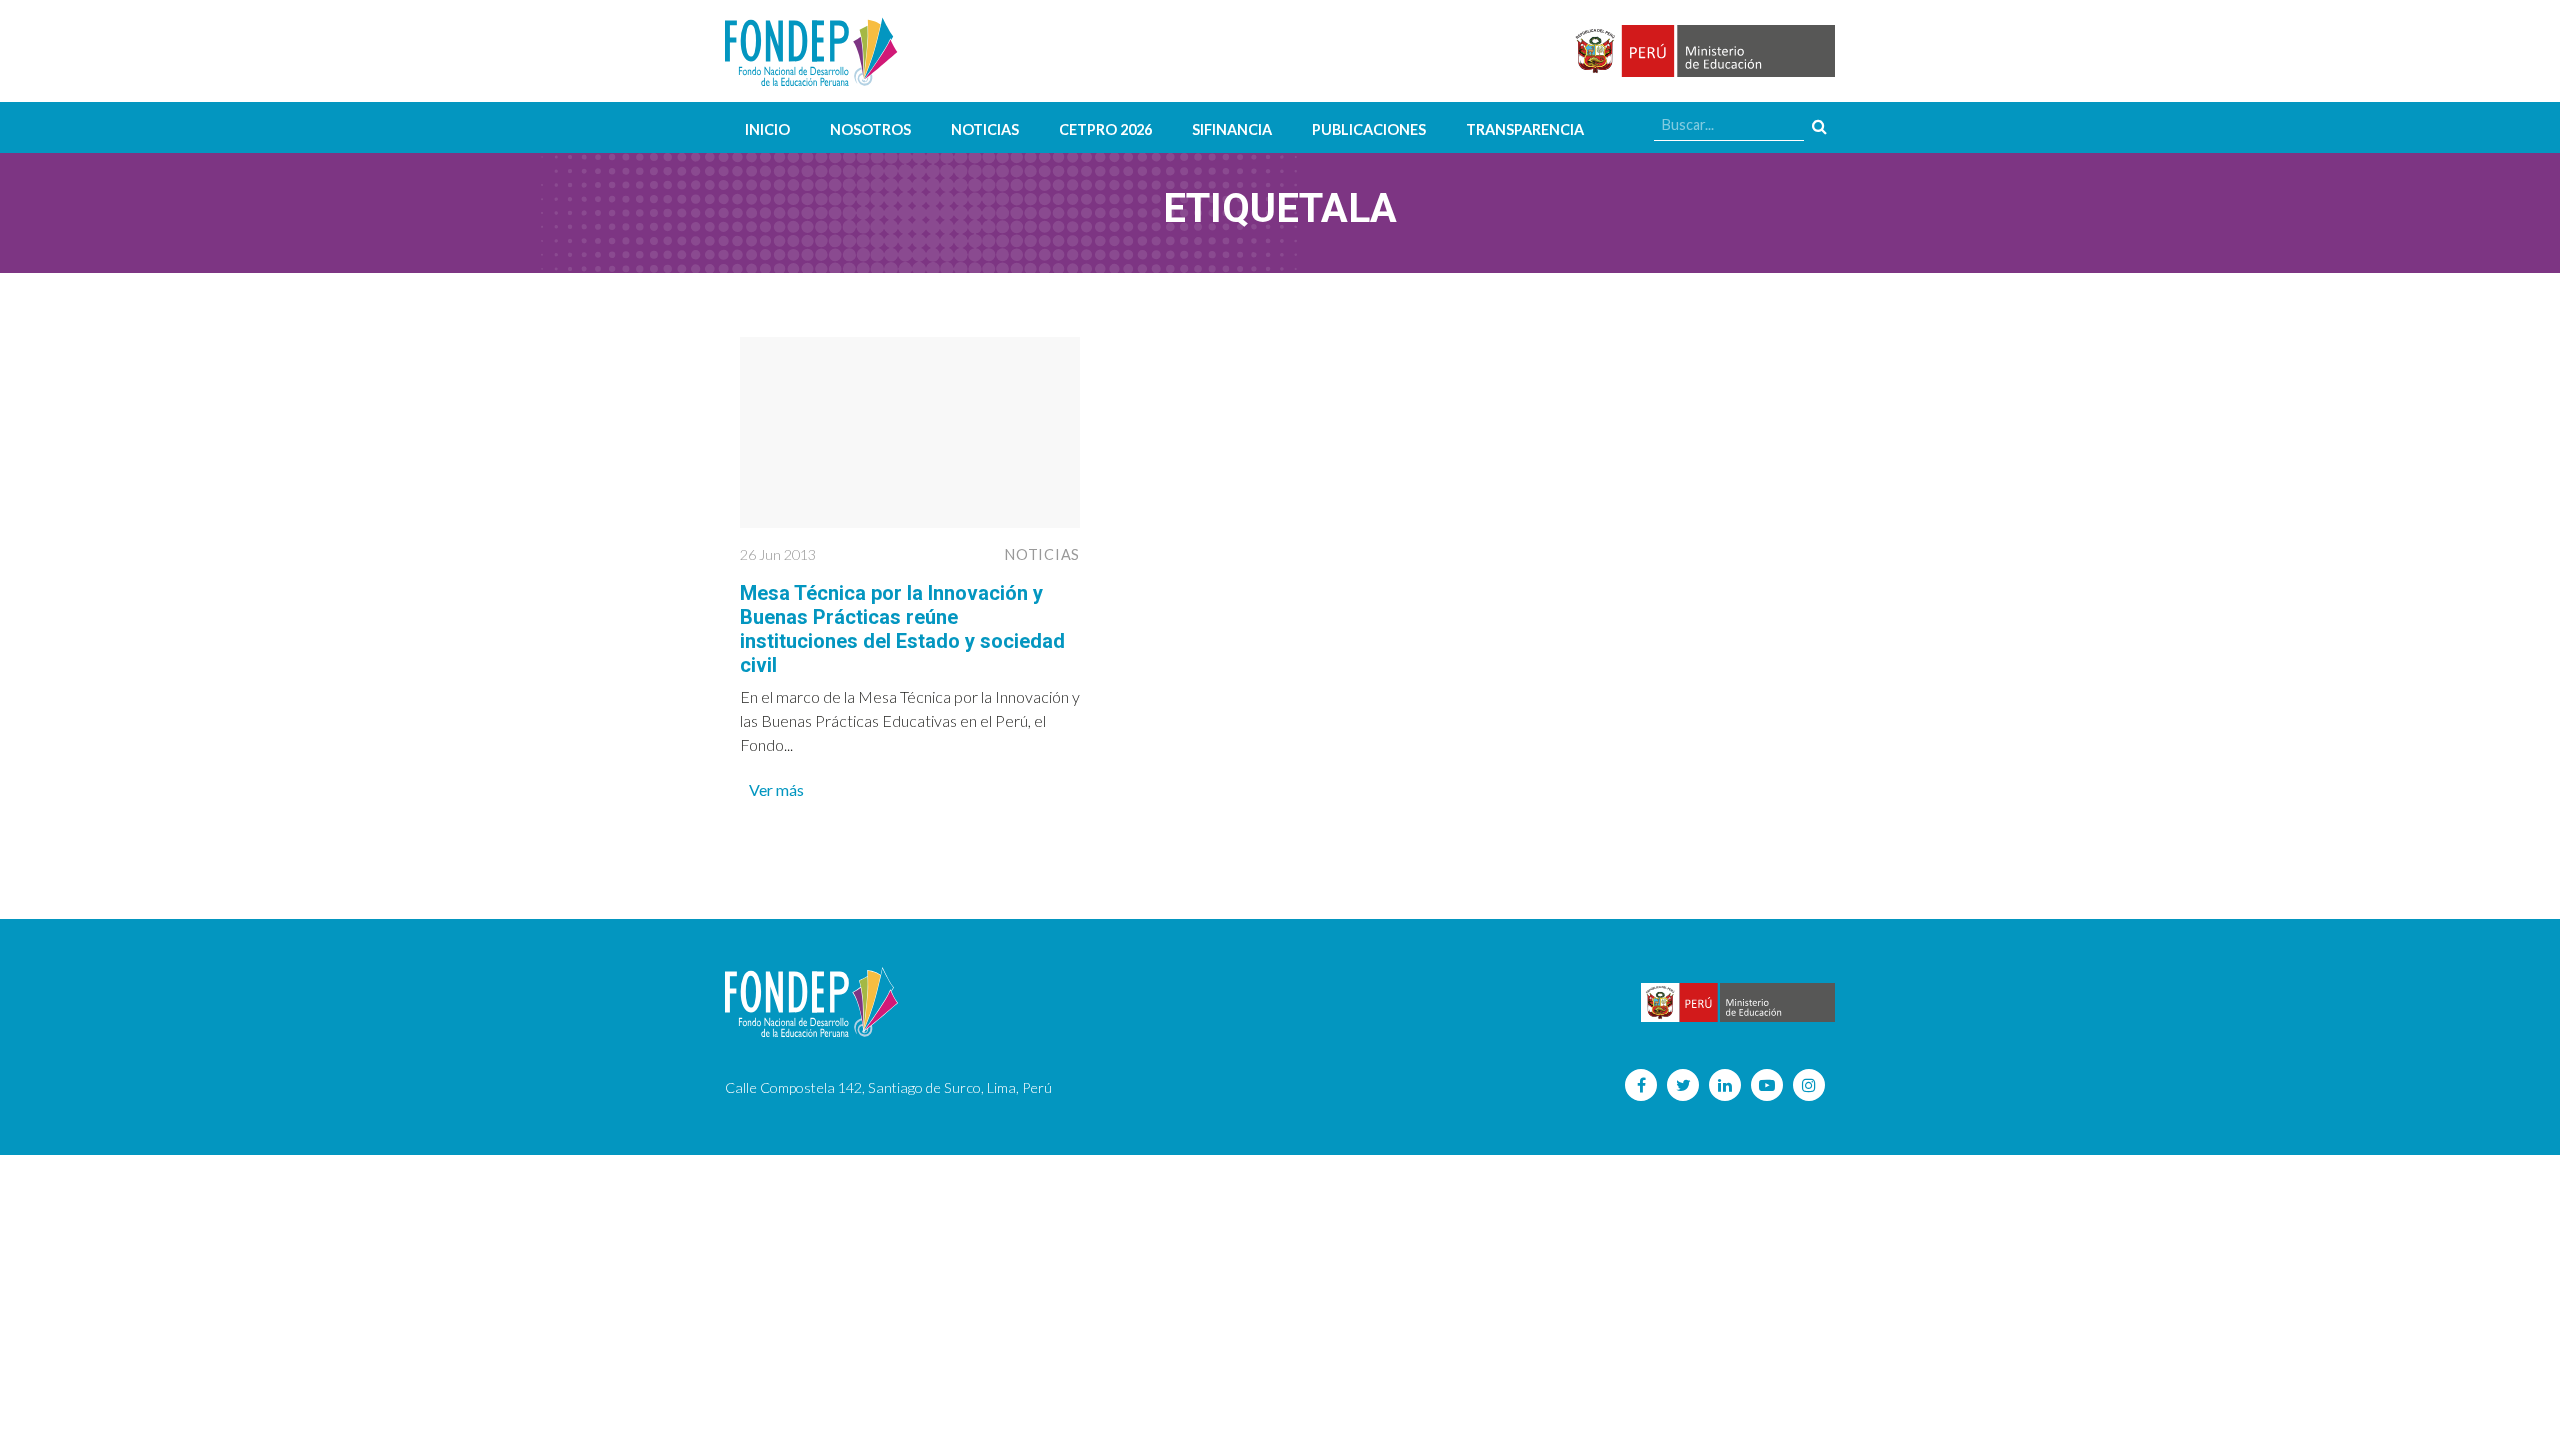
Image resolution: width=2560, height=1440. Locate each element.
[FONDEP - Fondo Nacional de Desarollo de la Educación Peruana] (811, 51)
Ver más (776, 789)
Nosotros (870, 129)
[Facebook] (1641, 1085)
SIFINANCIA (1232, 129)
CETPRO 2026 (1105, 129)
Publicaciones (1369, 129)
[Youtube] (1767, 1085)
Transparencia (1525, 129)
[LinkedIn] (1725, 1085)
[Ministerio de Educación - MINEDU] (1702, 51)
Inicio (767, 129)
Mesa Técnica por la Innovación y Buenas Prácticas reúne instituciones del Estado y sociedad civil (902, 629)
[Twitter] (1683, 1085)
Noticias (985, 129)
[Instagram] (1809, 1085)
